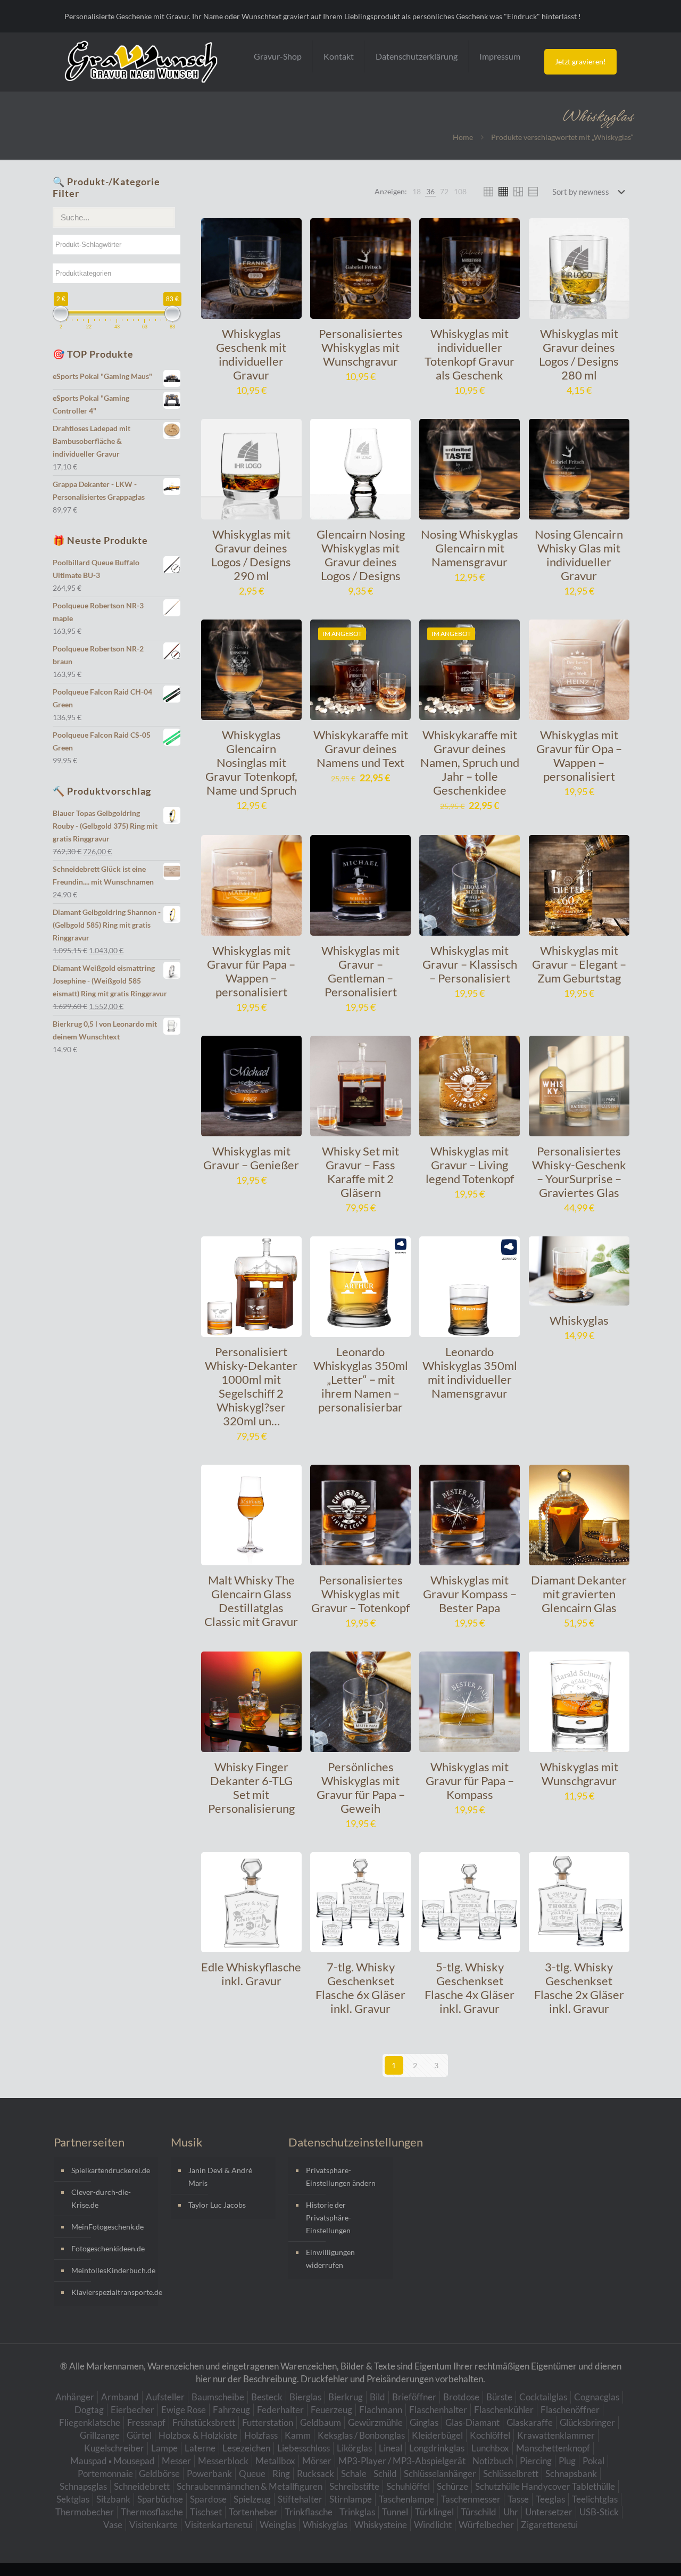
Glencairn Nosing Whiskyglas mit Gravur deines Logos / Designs (361, 555)
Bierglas (305, 2397)
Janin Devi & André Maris (220, 2177)
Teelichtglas (595, 2499)
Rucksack (315, 2474)
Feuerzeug (331, 2410)
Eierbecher (132, 2410)
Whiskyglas (579, 1320)
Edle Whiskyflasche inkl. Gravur (251, 1974)
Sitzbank (113, 2499)
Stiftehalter (300, 2499)
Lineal (391, 2448)
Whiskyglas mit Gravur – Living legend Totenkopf (470, 1165)
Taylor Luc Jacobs (217, 2205)
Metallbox (275, 2461)
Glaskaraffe (530, 2422)
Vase (113, 2525)
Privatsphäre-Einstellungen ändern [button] (341, 2177)
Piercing (536, 2461)
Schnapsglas (83, 2486)
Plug (567, 2461)
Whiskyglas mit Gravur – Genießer (251, 1158)
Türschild (479, 2512)
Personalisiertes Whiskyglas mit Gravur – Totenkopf (360, 1594)
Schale (354, 2474)
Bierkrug (346, 2397)
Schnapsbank (571, 2474)
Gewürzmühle (375, 2422)
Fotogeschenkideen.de (108, 2248)
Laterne (200, 2448)
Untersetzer (549, 2512)
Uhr (511, 2512)
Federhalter (280, 2410)
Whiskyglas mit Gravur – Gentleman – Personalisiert (360, 971)
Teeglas (550, 2499)
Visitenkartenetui (219, 2525)
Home (463, 137)
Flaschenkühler (504, 2410)
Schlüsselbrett (511, 2474)
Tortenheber (253, 2512)
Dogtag (89, 2410)
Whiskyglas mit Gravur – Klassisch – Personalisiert (470, 964)
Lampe (164, 2448)
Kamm (298, 2435)
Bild (377, 2397)
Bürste (499, 2397)
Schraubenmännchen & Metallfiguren (250, 2486)
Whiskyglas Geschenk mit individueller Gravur (251, 354)
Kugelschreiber (114, 2448)
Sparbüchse (160, 2499)
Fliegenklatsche (90, 2422)
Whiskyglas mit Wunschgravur (579, 1774)
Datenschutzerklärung (417, 56)
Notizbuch (493, 2461)
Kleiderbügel (437, 2435)
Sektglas (73, 2499)
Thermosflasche (152, 2512)
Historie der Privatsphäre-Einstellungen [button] (329, 2218)
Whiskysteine (381, 2525)
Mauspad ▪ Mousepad (113, 2461)
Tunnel (395, 2512)
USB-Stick (599, 2512)
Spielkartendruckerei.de (111, 2170)
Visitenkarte (153, 2525)
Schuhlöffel (408, 2486)
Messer (176, 2461)
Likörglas (354, 2448)
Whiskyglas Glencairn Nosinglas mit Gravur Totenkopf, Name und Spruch (251, 762)
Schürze (452, 2486)
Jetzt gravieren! (580, 61)
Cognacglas (597, 2397)
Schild (385, 2474)
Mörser (317, 2461)
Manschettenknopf (553, 2448)
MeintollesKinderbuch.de (112, 2270)
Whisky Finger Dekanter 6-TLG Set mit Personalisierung (251, 1787)
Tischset (206, 2512)
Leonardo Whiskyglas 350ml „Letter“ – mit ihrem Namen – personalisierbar (361, 1379)
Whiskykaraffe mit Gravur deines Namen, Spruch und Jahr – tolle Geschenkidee (470, 762)
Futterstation (268, 2422)
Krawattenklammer (556, 2435)
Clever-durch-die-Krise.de (101, 2198)
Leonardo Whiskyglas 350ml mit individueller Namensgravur (470, 1372)
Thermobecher (85, 2512)
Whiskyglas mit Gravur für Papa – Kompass (470, 1781)
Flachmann (381, 2410)
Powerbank (209, 2474)
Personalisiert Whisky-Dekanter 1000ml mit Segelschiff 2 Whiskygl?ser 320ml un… (251, 1386)
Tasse (518, 2499)
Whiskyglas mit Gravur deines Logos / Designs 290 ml (251, 555)
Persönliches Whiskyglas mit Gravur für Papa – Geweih (361, 1787)
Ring (281, 2474)
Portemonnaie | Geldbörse (129, 2474)
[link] (417, 192)
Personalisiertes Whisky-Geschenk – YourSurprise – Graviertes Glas (579, 1172)
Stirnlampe (351, 2499)
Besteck (267, 2397)
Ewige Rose (184, 2410)
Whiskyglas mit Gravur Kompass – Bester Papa (470, 1594)
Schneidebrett (142, 2486)
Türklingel (434, 2512)
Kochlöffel (490, 2435)
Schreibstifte (354, 2486)
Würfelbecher (486, 2525)
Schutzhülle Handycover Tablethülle (545, 2486)
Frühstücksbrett (204, 2422)
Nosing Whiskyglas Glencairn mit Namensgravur (470, 548)
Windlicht (433, 2525)
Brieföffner (414, 2397)
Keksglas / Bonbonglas (361, 2435)
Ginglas (424, 2422)
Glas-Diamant (472, 2422)
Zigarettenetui (549, 2525)
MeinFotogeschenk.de (107, 2227)
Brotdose (461, 2397)
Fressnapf (146, 2422)
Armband (120, 2397)
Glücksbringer (587, 2422)
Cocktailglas (543, 2397)
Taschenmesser (471, 2499)
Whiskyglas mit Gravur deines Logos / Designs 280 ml (579, 354)
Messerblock (223, 2461)
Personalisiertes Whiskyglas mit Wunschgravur (361, 347)
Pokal (593, 2461)
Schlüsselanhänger (440, 2474)
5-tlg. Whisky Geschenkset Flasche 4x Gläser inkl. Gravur (470, 1988)
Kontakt (339, 56)
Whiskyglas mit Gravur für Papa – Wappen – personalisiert (251, 971)
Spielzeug (252, 2499)
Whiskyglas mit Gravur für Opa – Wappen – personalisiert (579, 756)
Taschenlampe (406, 2499)
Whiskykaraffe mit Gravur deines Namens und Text (361, 749)
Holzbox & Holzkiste (198, 2435)
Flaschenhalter (438, 2410)
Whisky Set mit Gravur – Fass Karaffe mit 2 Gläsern (360, 1172)
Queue (252, 2474)
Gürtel (139, 2435)
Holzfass (261, 2435)
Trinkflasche (309, 2512)
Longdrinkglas (437, 2448)
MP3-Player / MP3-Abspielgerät (402, 2461)
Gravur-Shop (278, 56)
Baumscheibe (218, 2397)
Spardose (208, 2499)
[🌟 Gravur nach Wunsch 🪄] (141, 62)
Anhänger (75, 2397)
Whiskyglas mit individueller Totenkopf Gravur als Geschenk (470, 354)
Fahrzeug (231, 2410)
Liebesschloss (304, 2448)
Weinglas (278, 2525)
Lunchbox (490, 2448)
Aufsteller (165, 2397)
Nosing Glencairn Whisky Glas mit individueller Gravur (579, 555)
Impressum (500, 56)
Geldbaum (321, 2422)
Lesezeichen (246, 2448)
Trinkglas (357, 2512)
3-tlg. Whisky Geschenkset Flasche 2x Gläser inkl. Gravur (579, 1988)
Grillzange (100, 2435)
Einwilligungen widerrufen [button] (330, 2259)
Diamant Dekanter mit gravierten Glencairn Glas (579, 1594)
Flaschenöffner (570, 2410)
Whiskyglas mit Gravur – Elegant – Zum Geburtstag (579, 964)
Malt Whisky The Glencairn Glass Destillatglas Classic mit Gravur (251, 1601)
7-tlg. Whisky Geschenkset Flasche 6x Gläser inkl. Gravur (360, 1988)
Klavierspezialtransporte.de (112, 2292)
